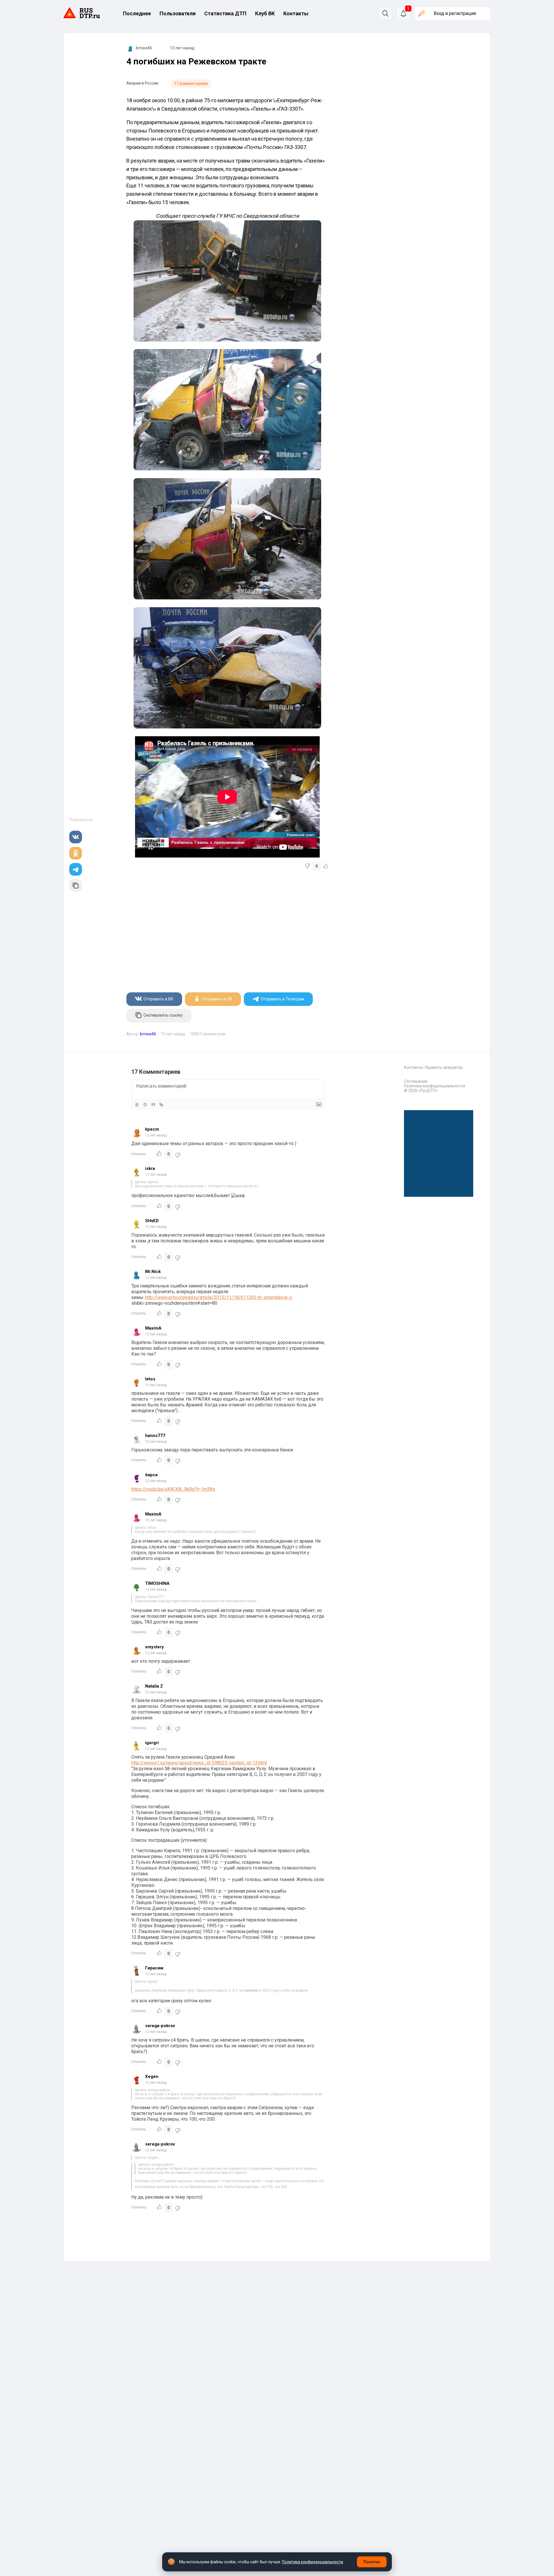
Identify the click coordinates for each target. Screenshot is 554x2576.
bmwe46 (144, 48)
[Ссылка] (161, 1105)
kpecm (152, 1129)
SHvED (152, 1221)
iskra (150, 1168)
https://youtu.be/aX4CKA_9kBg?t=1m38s (173, 1489)
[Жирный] (137, 1105)
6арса (151, 1475)
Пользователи (178, 13)
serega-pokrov (160, 2026)
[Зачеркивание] (145, 1105)
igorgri (152, 1743)
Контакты (296, 13)
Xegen (152, 2077)
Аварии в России (142, 83)
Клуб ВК (265, 13)
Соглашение (416, 1081)
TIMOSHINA (157, 1583)
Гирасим (154, 1968)
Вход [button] (455, 13)
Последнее (137, 13)
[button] (403, 14)
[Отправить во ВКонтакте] (76, 837)
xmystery (155, 1647)
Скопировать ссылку (163, 1015)
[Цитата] (153, 1105)
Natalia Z (154, 1686)
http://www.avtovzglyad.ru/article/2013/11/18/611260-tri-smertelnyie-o (219, 1297)
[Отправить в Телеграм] (76, 869)
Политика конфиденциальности (435, 1086)
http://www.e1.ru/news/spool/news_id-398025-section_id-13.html (199, 1763)
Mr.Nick (153, 1272)
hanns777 (155, 1436)
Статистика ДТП (225, 13)
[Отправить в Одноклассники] (76, 853)
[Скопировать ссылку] (76, 886)
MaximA (153, 1328)
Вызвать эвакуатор (444, 1067)
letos (150, 1379)
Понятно (372, 2562)
